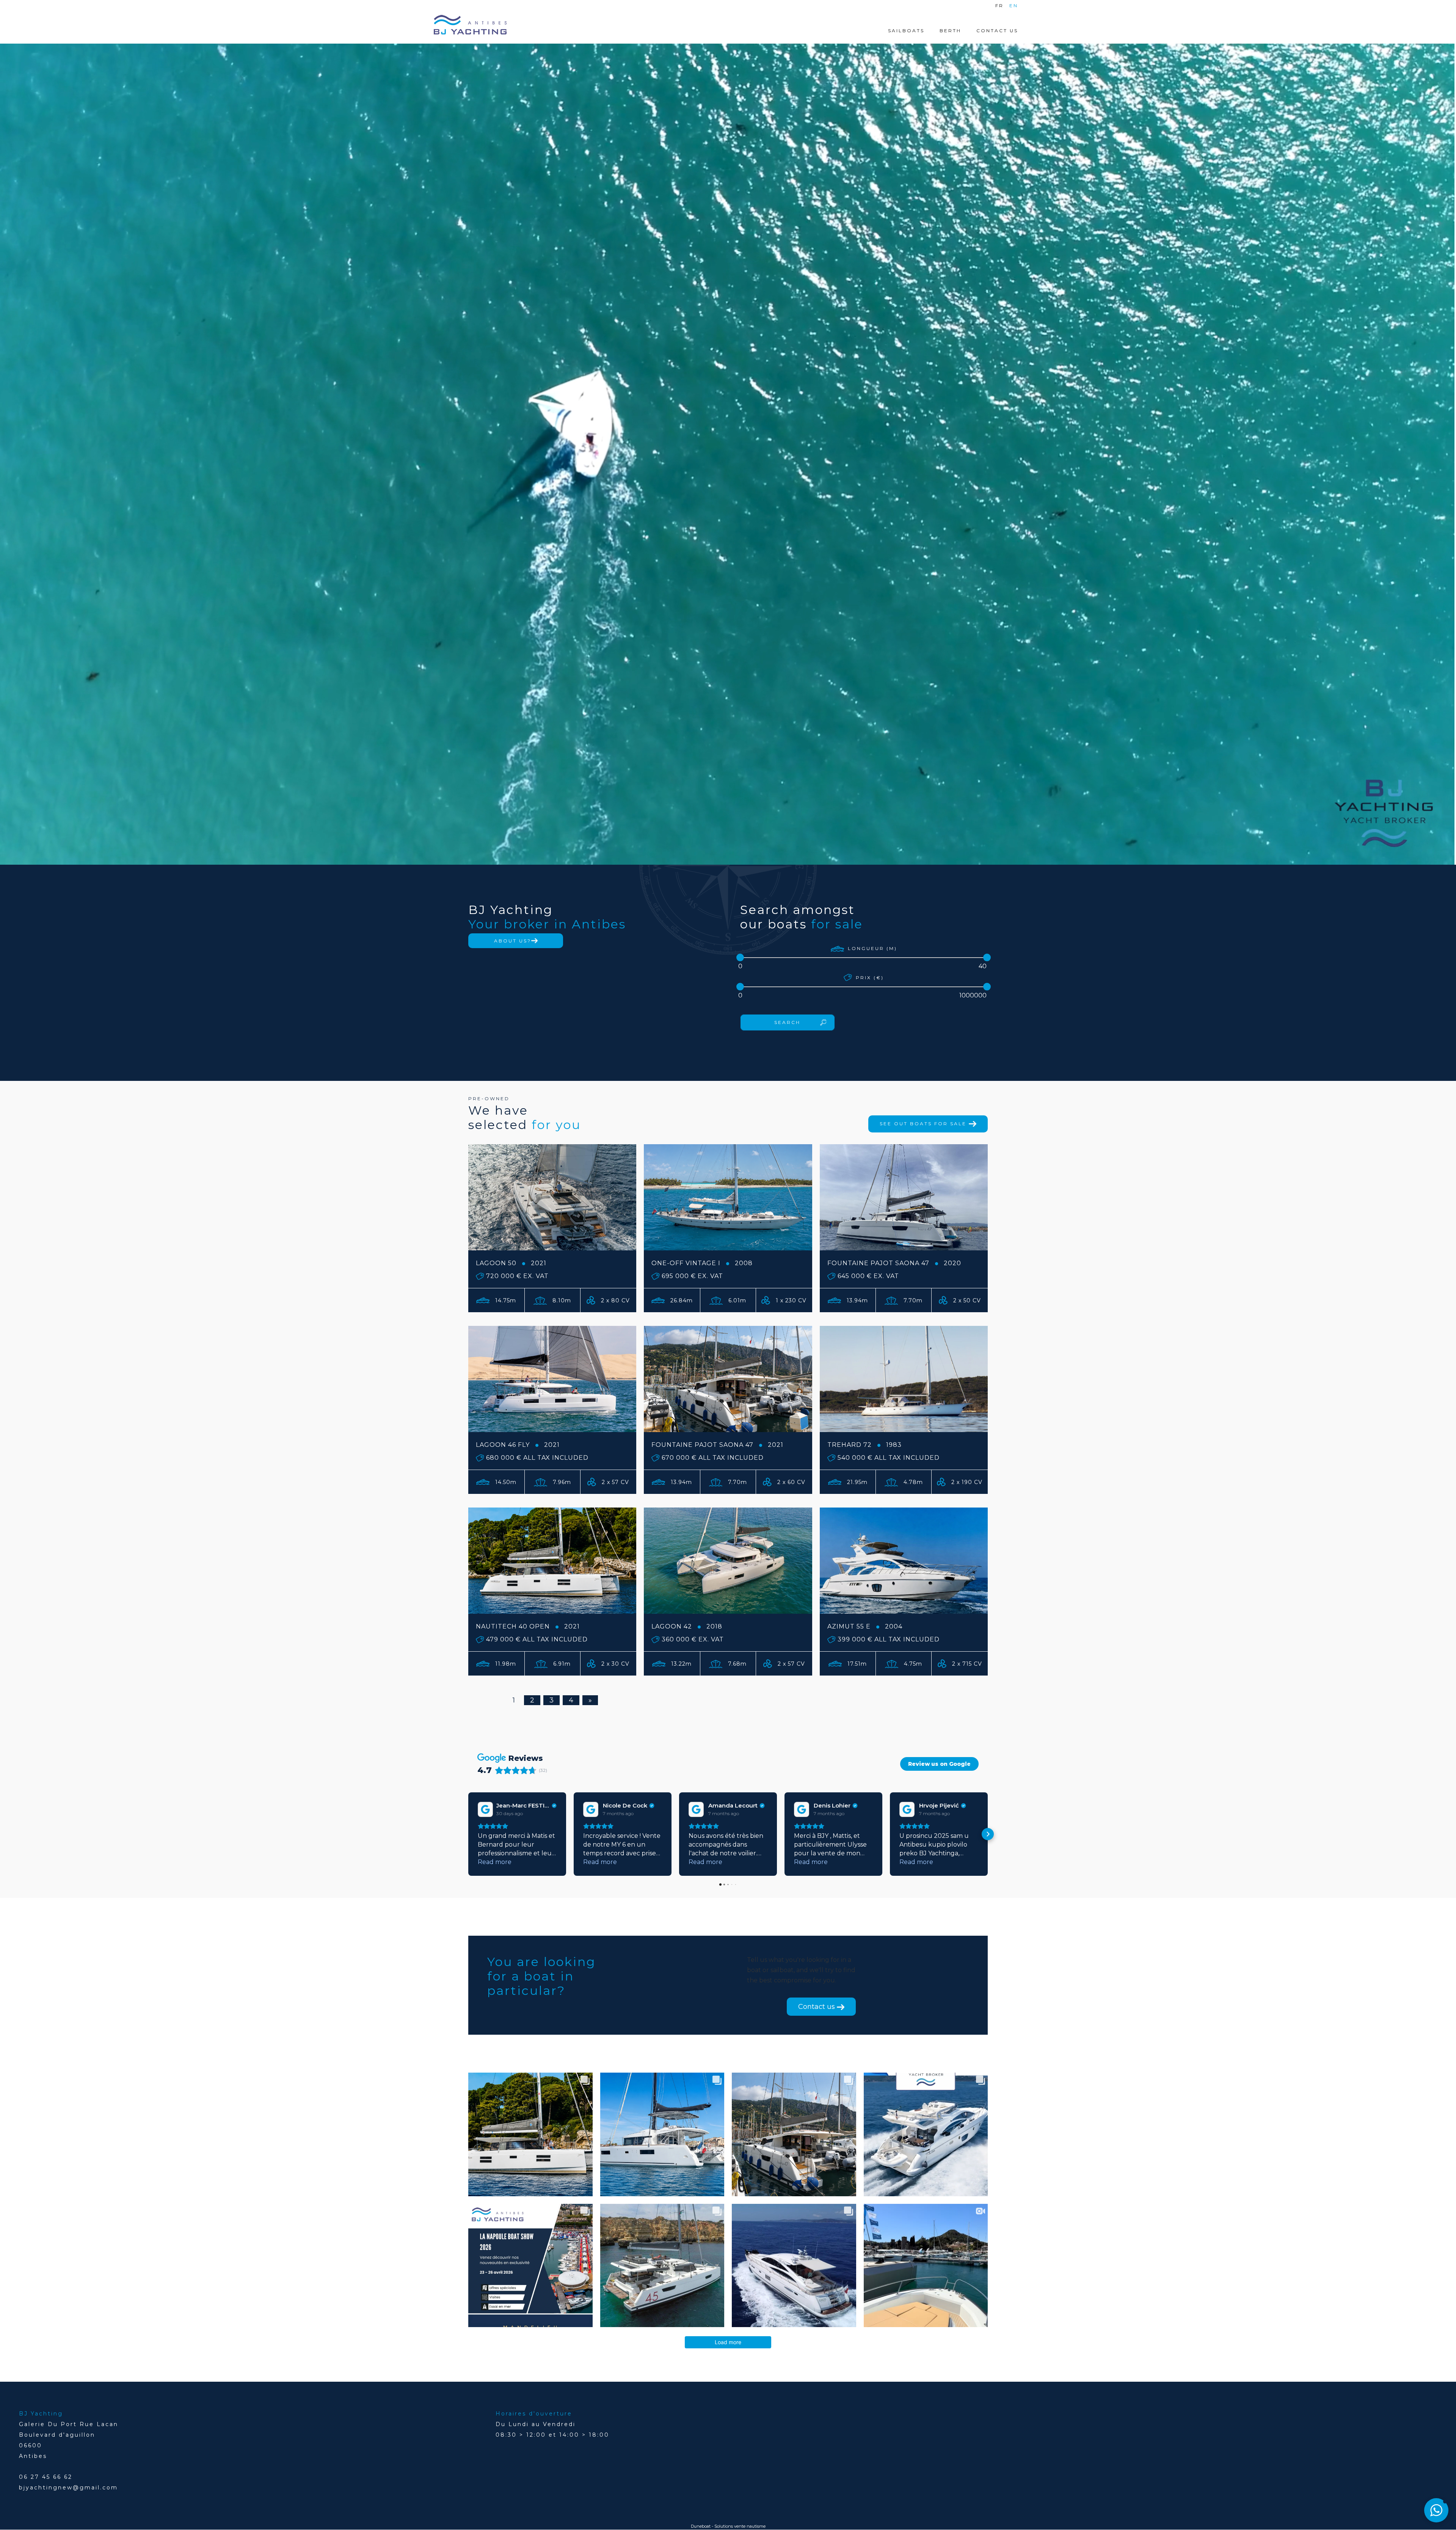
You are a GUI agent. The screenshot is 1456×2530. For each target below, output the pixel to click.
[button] (468, 1834)
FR (999, 5)
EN (1014, 5)
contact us (997, 31)
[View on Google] (485, 1809)
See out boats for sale (924, 1124)
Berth (950, 31)
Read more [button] (495, 1862)
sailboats (906, 31)
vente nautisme (750, 2526)
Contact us (817, 2007)
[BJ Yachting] (470, 25)
